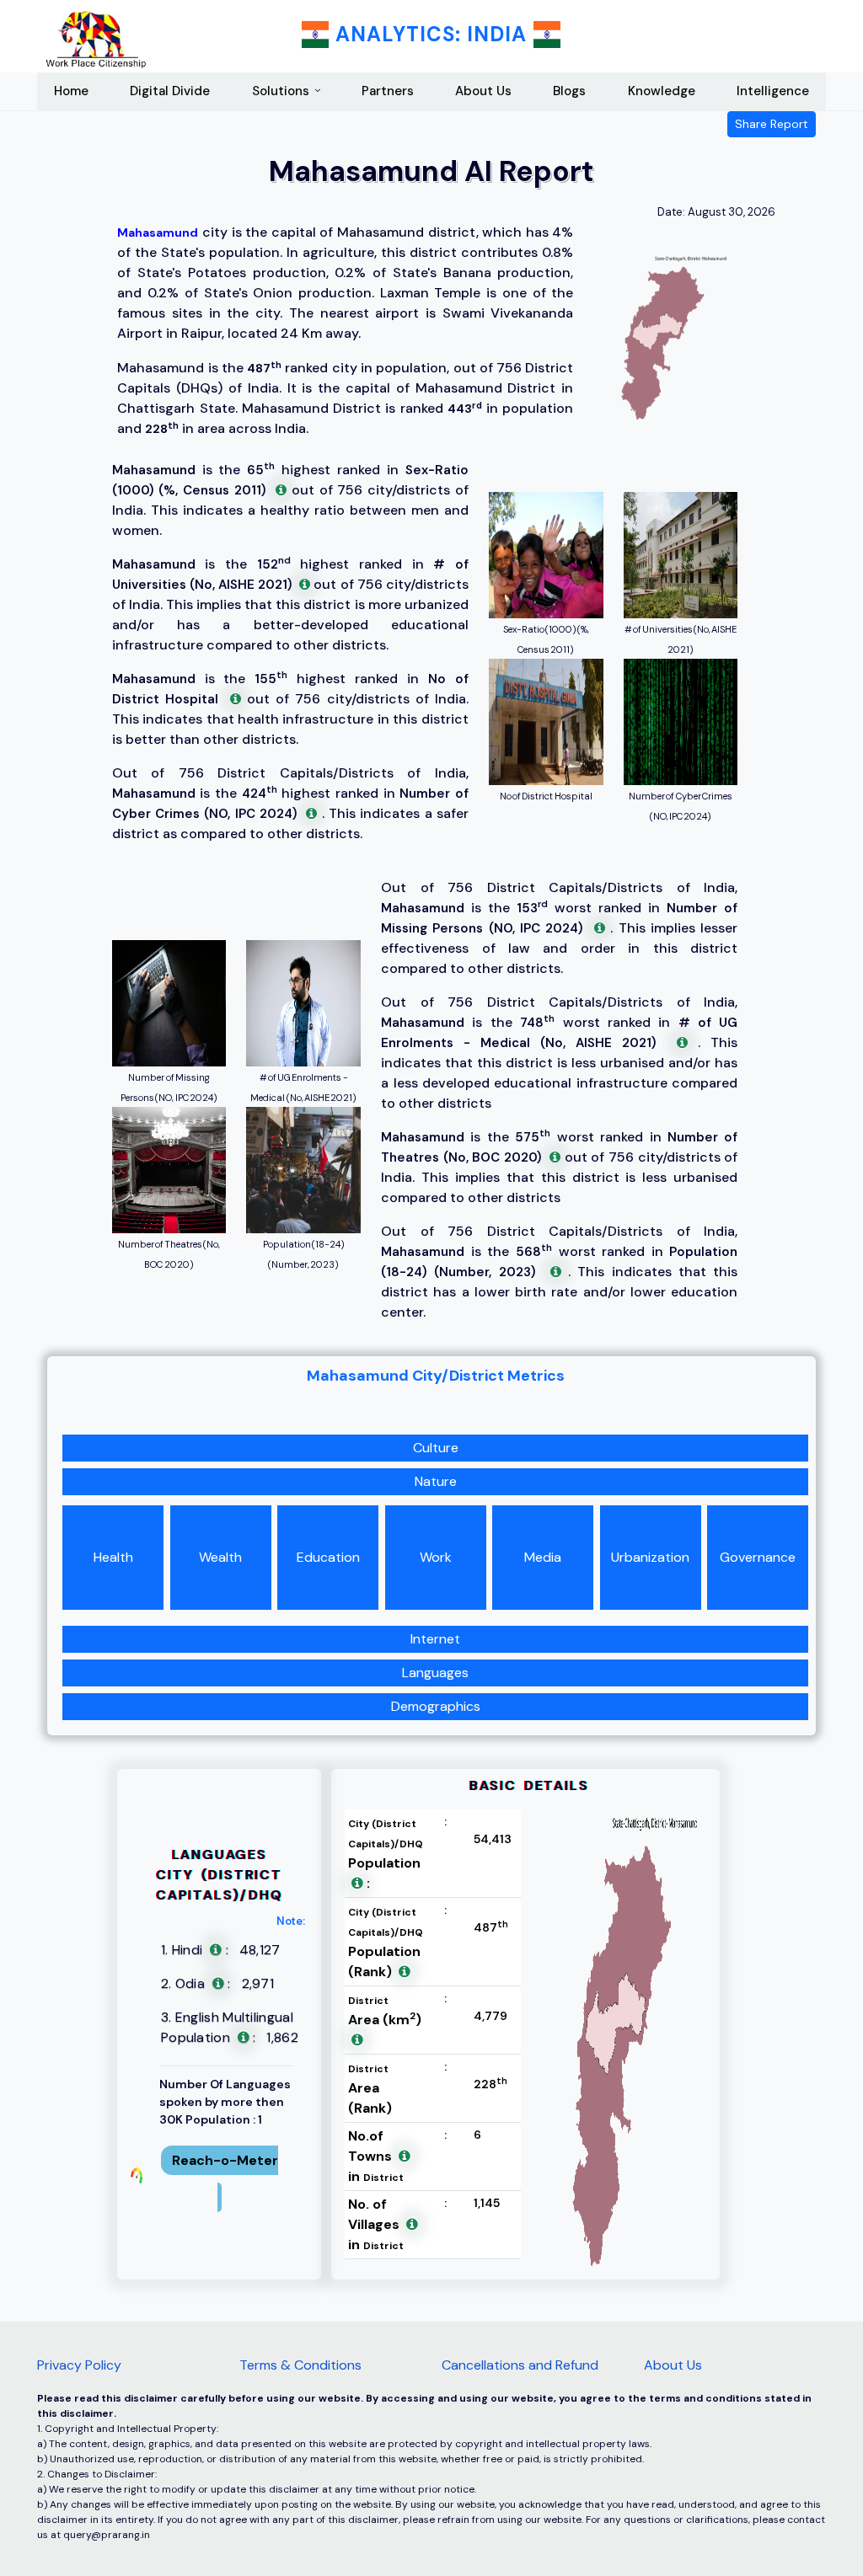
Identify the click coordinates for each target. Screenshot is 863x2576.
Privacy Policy (79, 2365)
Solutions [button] (281, 91)
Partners (388, 91)
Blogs (569, 91)
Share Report (772, 124)
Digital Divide (170, 91)
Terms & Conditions (300, 2365)
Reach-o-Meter (225, 2160)
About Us (483, 91)
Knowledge (662, 91)
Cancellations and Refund (520, 2365)
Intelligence (773, 91)
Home (71, 91)
